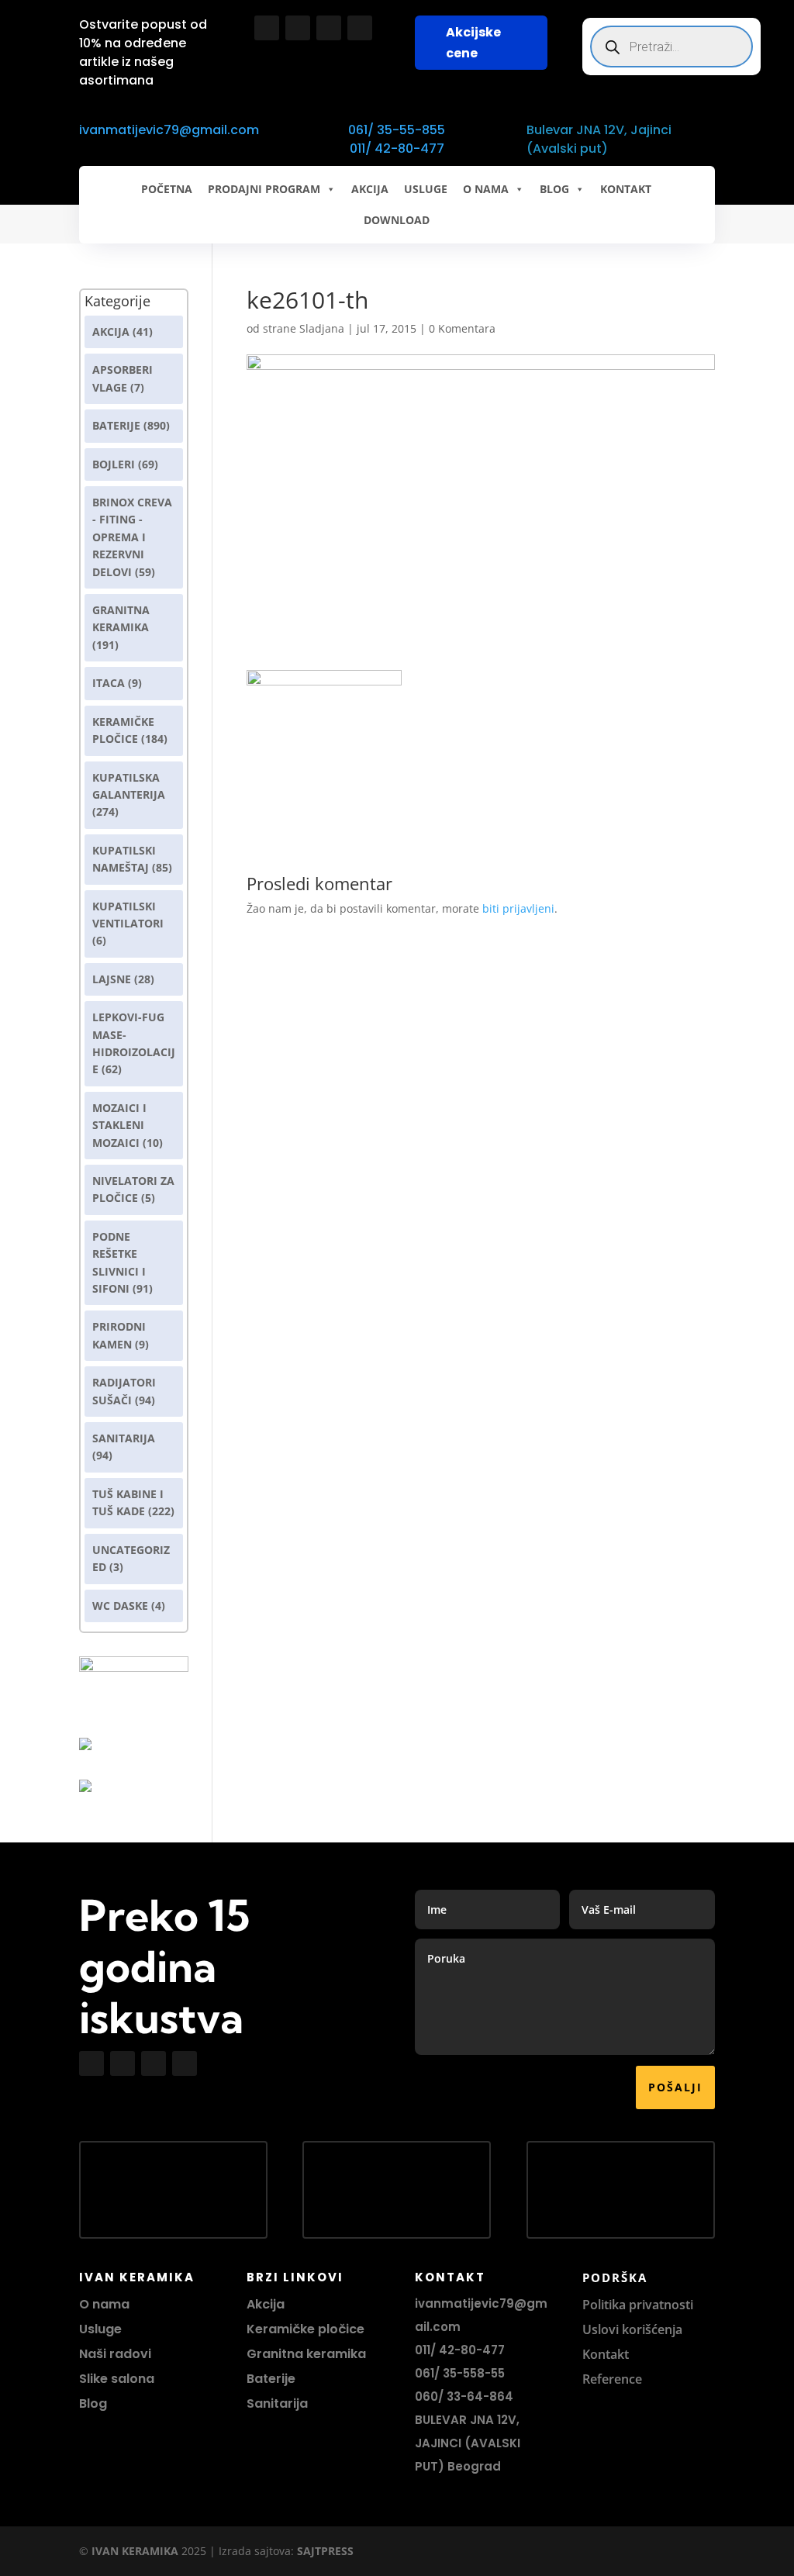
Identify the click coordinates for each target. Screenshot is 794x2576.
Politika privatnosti (638, 2305)
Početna (167, 189)
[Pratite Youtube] (329, 28)
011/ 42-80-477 (397, 148)
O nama (104, 2304)
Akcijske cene (473, 43)
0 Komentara (462, 328)
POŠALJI (675, 2087)
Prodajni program (264, 189)
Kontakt (606, 2354)
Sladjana (322, 328)
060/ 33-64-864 (464, 2396)
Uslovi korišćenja (632, 2329)
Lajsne (112, 979)
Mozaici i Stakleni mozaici (119, 1125)
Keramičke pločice (306, 2329)
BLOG (554, 189)
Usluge (426, 189)
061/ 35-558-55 (460, 2373)
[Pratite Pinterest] (360, 28)
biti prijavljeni (518, 908)
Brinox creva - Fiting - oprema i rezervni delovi (132, 537)
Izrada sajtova (255, 2551)
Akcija (111, 331)
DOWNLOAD (397, 220)
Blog (93, 2403)
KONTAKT (626, 189)
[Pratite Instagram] (298, 28)
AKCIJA (370, 189)
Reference (612, 2379)
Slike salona (117, 2379)
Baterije (116, 425)
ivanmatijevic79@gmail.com (169, 130)
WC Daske (120, 1606)
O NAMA (486, 189)
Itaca (109, 683)
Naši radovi (115, 2354)
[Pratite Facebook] (267, 28)
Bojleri (114, 464)
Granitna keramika (306, 2354)
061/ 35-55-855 (397, 130)
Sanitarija (124, 1438)
